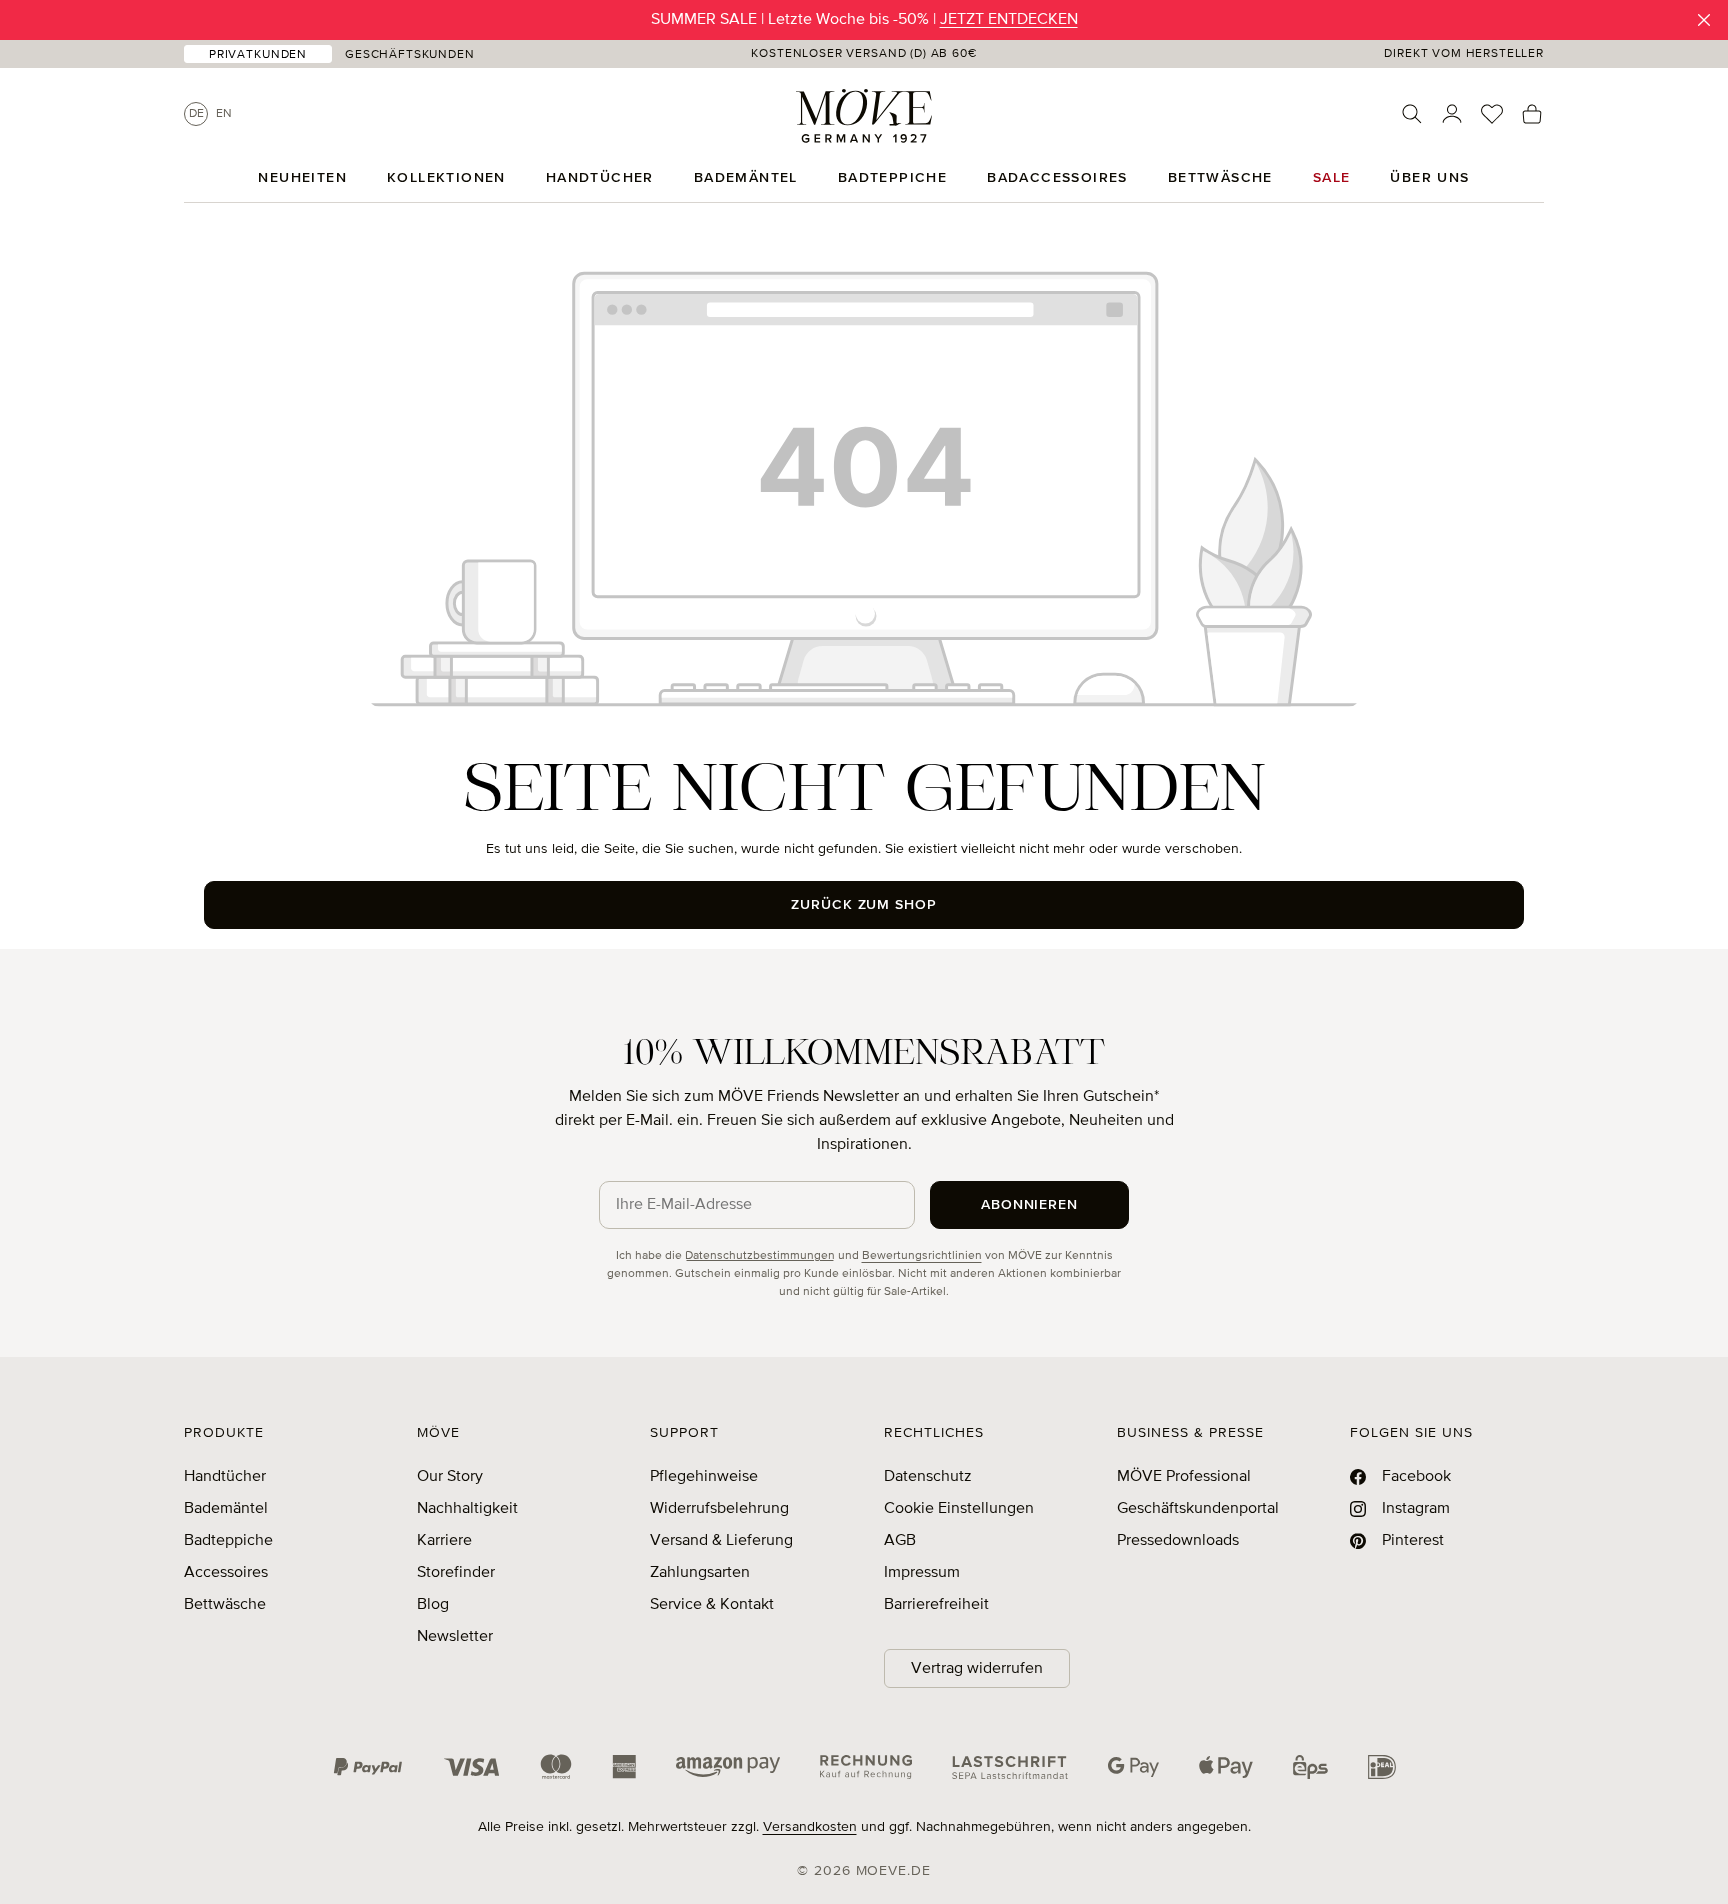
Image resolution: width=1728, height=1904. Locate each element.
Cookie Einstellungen (959, 1509)
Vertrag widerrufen (977, 1669)
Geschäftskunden (410, 55)
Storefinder (456, 1573)
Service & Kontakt (712, 1605)
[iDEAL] (1382, 1767)
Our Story (450, 1477)
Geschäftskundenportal (1198, 1509)
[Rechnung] (866, 1767)
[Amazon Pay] (728, 1767)
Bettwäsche (225, 1605)
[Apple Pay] (1226, 1767)
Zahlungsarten (700, 1573)
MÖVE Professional (1184, 1477)
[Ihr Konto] (1452, 114)
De (196, 114)
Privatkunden (258, 55)
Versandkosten (810, 1827)
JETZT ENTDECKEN (1009, 20)
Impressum (922, 1573)
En (224, 114)
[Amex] (624, 1767)
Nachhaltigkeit (467, 1509)
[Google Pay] (1133, 1767)
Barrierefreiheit (936, 1605)
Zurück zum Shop (864, 905)
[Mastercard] (556, 1766)
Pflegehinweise (704, 1477)
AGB (900, 1541)
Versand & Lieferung (721, 1541)
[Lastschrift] (1010, 1767)
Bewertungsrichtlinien (922, 1256)
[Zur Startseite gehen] (864, 116)
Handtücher (225, 1477)
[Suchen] (1412, 114)
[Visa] (472, 1767)
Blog (433, 1605)
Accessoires (226, 1573)
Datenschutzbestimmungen (760, 1256)
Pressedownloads (1178, 1541)
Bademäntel (226, 1509)
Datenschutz (928, 1477)
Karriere (444, 1541)
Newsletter (455, 1637)
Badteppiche (228, 1541)
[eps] (1310, 1767)
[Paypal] (368, 1767)
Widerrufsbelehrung (719, 1509)
